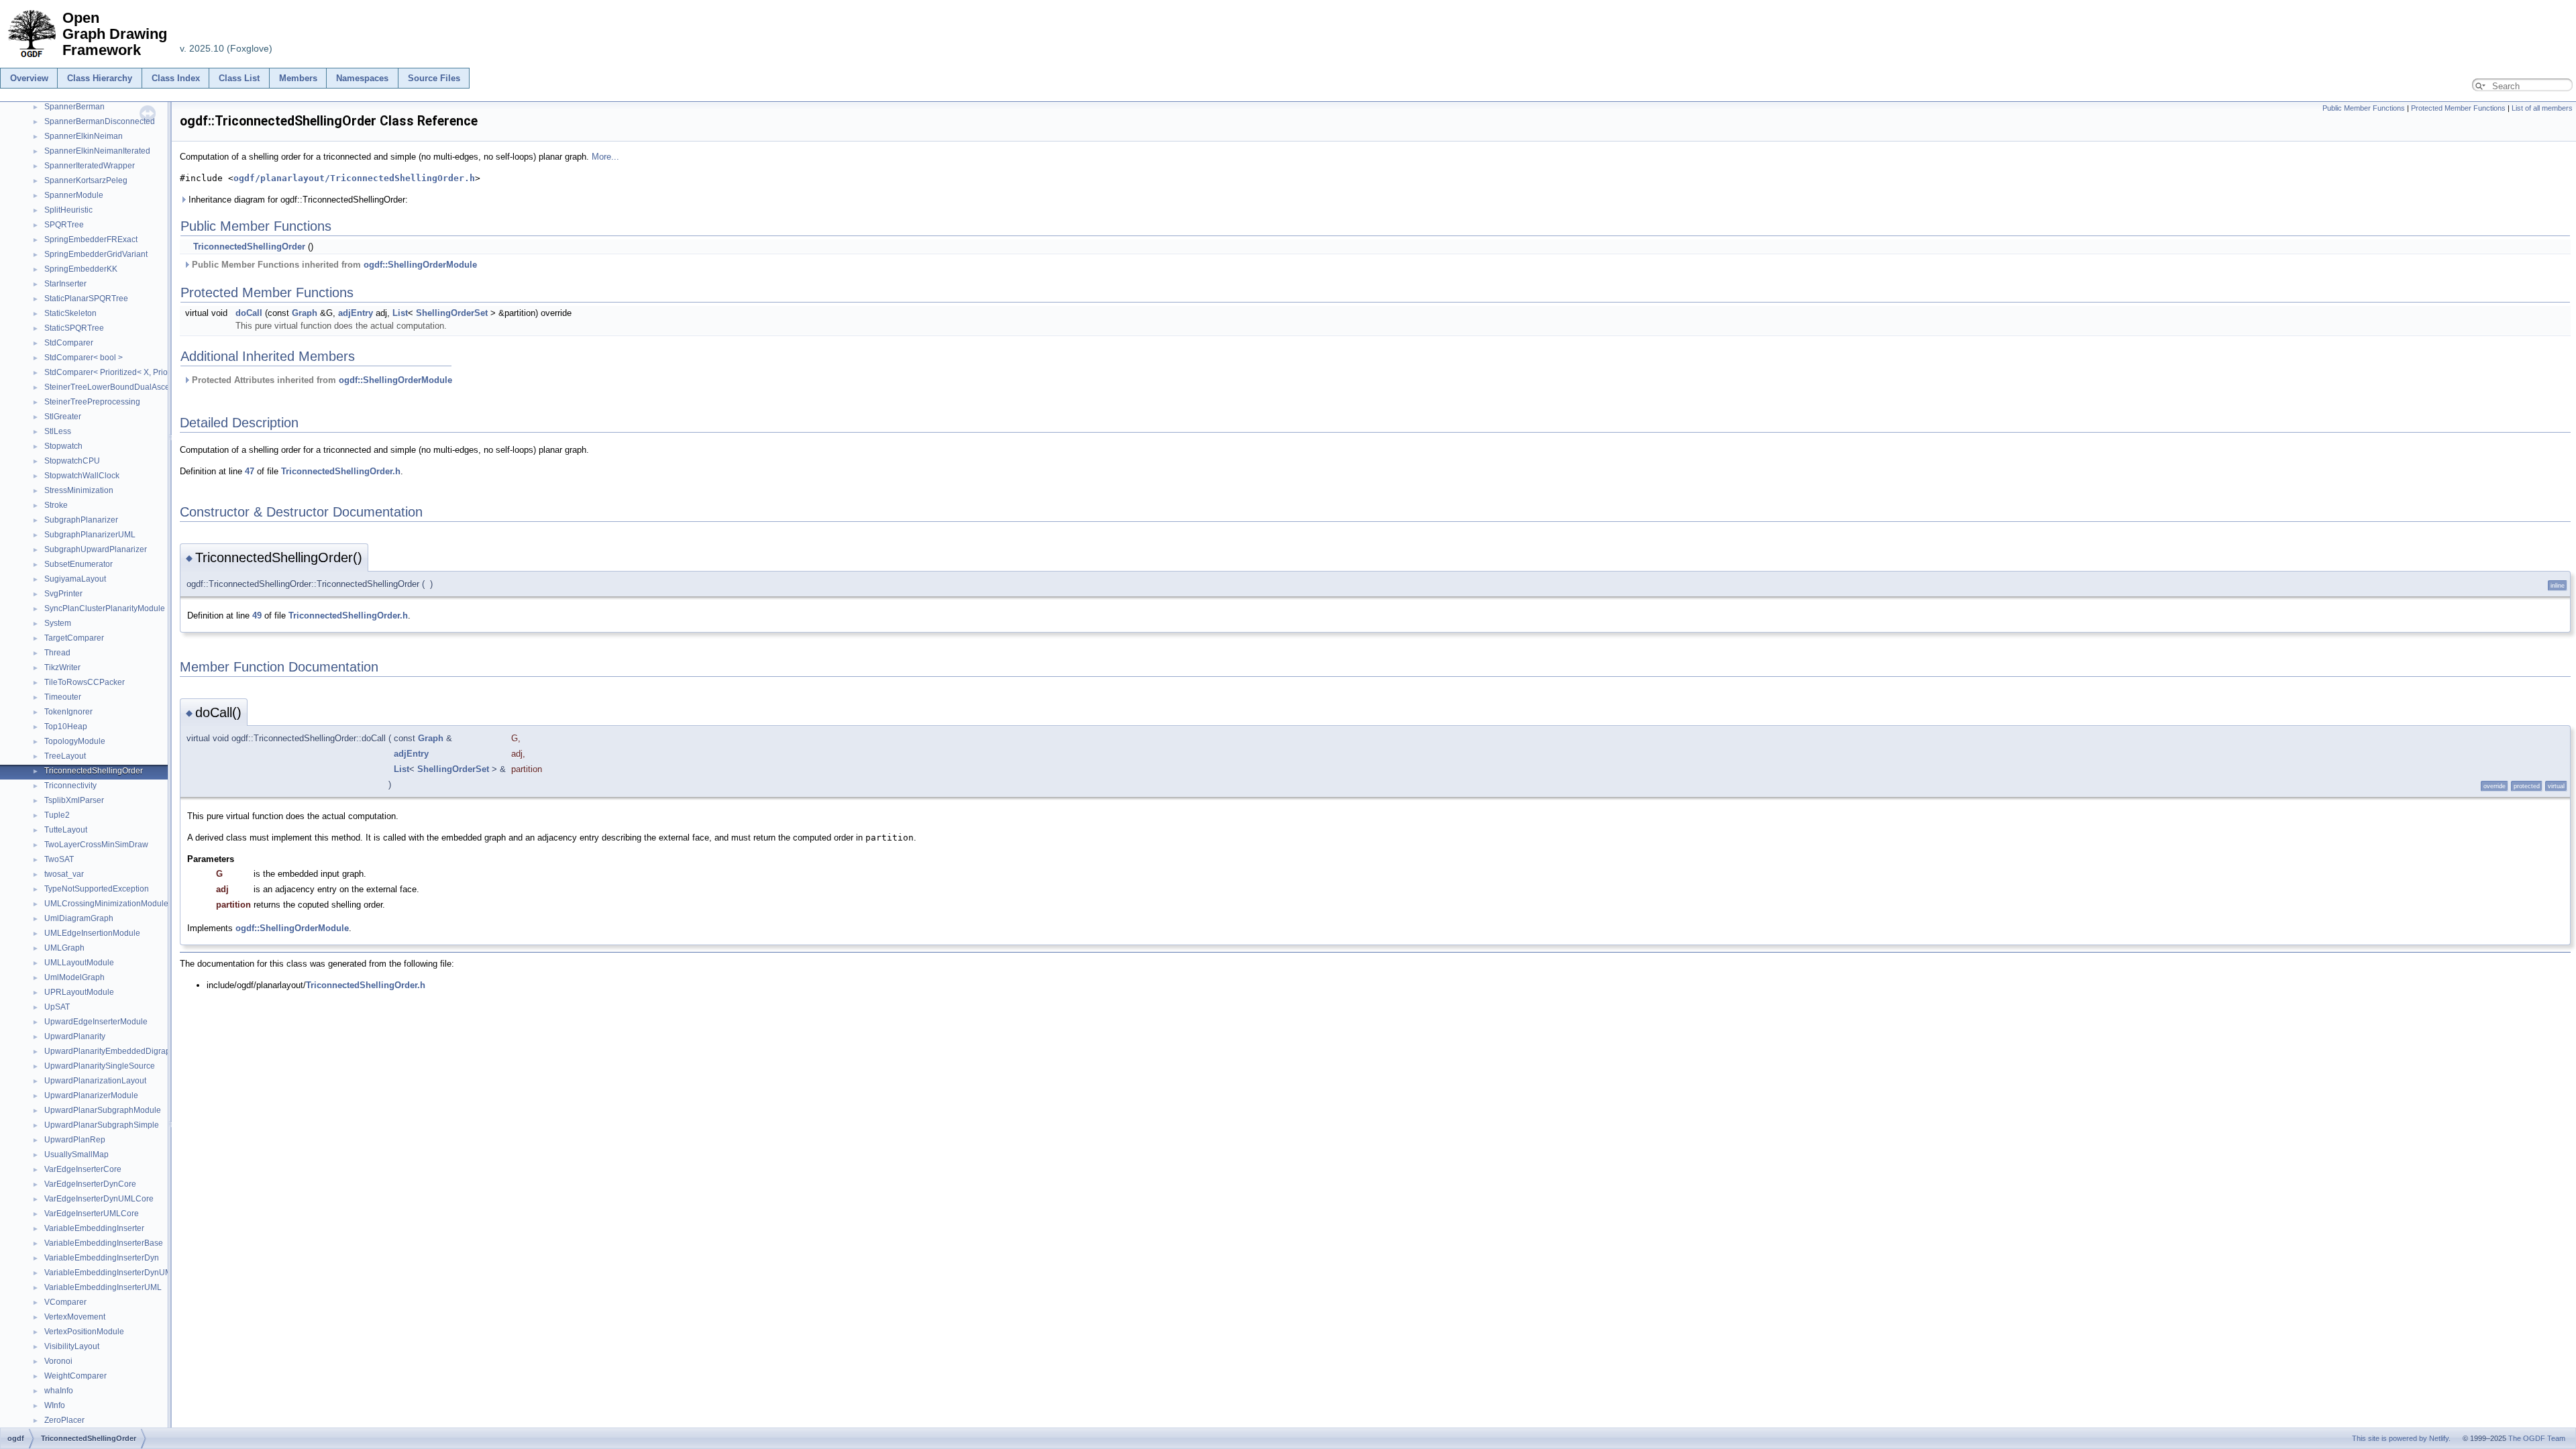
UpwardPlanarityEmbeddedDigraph (110, 1051)
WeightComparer (75, 1376)
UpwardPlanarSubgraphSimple (102, 1125)
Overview (29, 78)
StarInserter (65, 284)
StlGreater (63, 417)
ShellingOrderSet (452, 313)
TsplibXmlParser (74, 800)
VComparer (65, 1302)
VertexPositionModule (84, 1332)
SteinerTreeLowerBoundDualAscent (110, 387)
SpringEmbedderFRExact (91, 239)
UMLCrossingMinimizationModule (106, 904)
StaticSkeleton (70, 313)
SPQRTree (64, 225)
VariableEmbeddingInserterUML (103, 1287)
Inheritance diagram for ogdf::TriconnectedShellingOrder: (297, 200)
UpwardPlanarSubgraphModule (103, 1110)
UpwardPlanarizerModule (91, 1095)
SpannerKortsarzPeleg (86, 180)
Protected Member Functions (2458, 108)
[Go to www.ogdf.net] (31, 58)
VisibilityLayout (72, 1346)
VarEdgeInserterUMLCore (92, 1214)
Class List (239, 78)
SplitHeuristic (68, 210)
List (400, 313)
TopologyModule (75, 741)
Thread (57, 653)
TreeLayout (65, 756)
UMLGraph (64, 948)
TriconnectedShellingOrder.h (341, 471)
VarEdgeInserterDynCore (90, 1184)
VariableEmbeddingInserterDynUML (110, 1273)
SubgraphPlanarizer (81, 520)
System (58, 623)
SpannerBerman (74, 107)
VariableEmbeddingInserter (94, 1228)
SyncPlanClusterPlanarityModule (105, 608)
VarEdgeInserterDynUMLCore (99, 1199)
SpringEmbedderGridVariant (96, 254)
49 (257, 615)
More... (605, 157)
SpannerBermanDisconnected (100, 121)
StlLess (58, 431)
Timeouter (63, 697)
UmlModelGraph (74, 977)
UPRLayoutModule (79, 992)
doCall (249, 313)
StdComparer (69, 343)
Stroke (56, 505)
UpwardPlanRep (75, 1140)
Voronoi (58, 1361)
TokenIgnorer (68, 712)
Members (298, 78)
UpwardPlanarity (75, 1036)
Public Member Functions (2364, 108)
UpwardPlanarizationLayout (95, 1081)
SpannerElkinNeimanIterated (97, 151)
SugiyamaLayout (75, 579)
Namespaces (362, 78)
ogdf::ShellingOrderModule (420, 265)
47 (250, 471)
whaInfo (59, 1391)
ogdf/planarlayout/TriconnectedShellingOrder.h (354, 178)
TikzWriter (62, 667)
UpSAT (57, 1007)
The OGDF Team (2537, 1438)
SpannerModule (74, 195)
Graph (305, 313)
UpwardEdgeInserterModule (96, 1022)
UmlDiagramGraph (79, 918)
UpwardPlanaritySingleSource (100, 1066)
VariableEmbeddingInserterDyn (102, 1258)
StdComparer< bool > (84, 358)
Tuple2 (57, 815)
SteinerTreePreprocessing (92, 402)
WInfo (55, 1405)
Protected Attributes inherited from (321, 380)
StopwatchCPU (72, 461)
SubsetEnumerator (78, 564)
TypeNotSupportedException (97, 889)
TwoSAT (59, 859)
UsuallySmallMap (76, 1155)
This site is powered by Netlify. (2401, 1438)
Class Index (176, 78)
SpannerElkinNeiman (84, 136)
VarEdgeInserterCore (83, 1169)
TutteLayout (66, 830)
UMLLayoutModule (79, 963)
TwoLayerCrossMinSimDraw (96, 845)
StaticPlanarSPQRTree (86, 299)
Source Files (434, 78)
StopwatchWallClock (82, 476)
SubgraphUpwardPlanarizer (96, 549)
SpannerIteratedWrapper (90, 166)
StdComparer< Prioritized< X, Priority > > (118, 372)
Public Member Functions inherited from (333, 265)
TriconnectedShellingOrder (94, 771)
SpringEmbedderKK (81, 269)
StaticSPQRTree (74, 328)
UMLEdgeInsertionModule (92, 933)
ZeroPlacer (64, 1420)
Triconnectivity (70, 786)
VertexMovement (75, 1317)
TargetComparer (74, 638)
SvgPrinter (63, 594)
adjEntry (356, 313)
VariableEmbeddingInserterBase (104, 1243)
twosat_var (64, 874)
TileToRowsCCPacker (85, 682)
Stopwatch (63, 446)
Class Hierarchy (100, 78)
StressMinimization (79, 490)
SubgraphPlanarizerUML (90, 535)
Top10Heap (66, 727)
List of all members (2542, 108)
